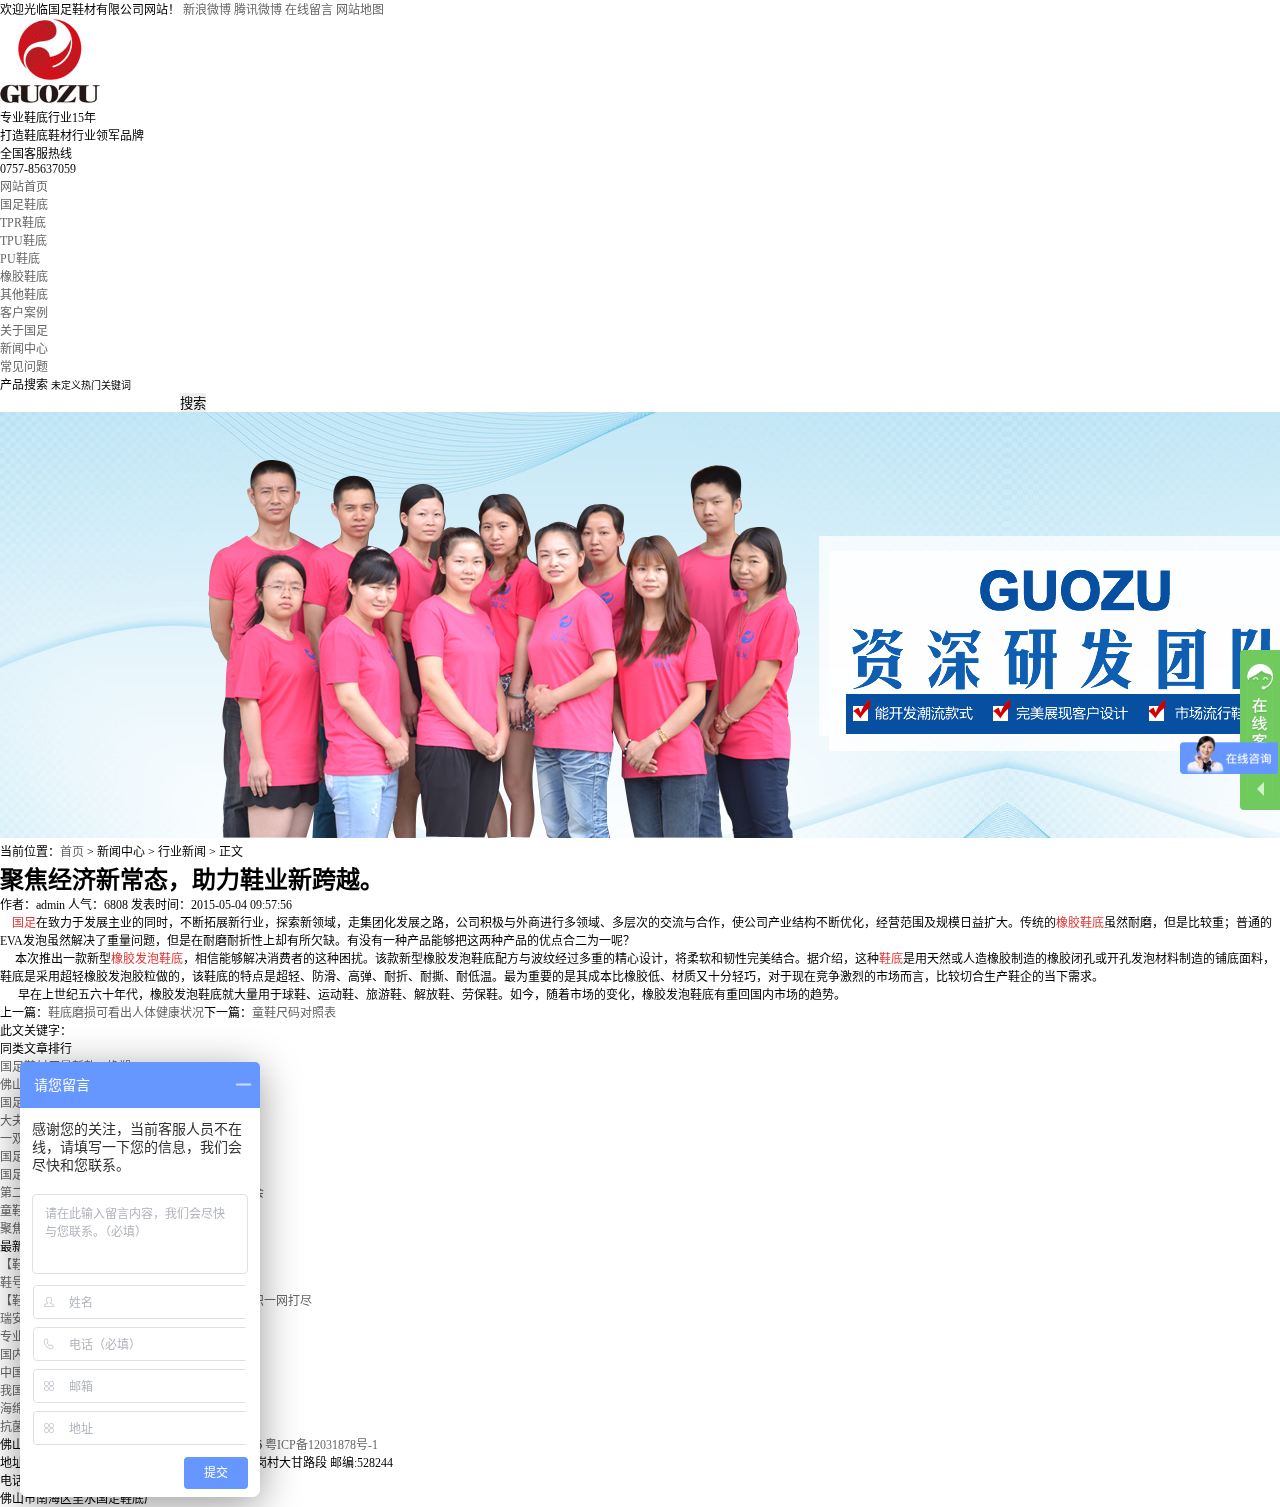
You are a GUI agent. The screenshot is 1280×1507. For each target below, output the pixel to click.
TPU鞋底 (23, 241)
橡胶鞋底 (24, 277)
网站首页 (24, 187)
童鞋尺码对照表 (294, 1013)
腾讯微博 (258, 10)
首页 (72, 852)
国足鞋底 (24, 205)
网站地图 (360, 10)
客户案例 (24, 313)
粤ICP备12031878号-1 (321, 1445)
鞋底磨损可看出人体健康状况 (126, 1013)
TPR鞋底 (23, 223)
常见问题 (24, 367)
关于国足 (24, 331)
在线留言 (309, 10)
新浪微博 (207, 10)
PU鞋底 (20, 259)
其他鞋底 (24, 295)
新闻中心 (24, 349)
